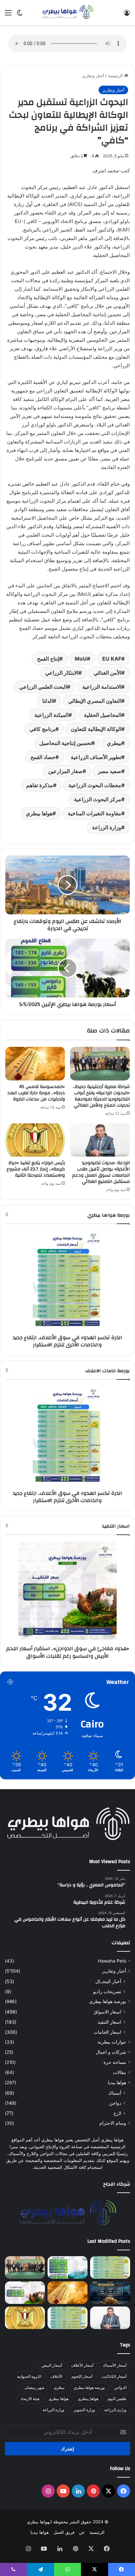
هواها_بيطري (88, 2399)
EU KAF (112, 659)
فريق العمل (64, 2532)
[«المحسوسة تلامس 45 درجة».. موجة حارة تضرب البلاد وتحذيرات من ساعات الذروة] (35, 1064)
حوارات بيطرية (112, 2042)
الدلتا (48, 701)
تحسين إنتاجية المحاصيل (65, 743)
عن (82, 2532)
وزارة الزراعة (107, 827)
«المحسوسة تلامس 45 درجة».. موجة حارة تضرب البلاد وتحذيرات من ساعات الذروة (36, 1093)
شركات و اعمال (111, 2052)
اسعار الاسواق (107, 2012)
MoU (81, 659)
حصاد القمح (43, 757)
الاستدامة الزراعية (102, 687)
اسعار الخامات (107, 2032)
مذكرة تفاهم (40, 785)
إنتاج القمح (48, 659)
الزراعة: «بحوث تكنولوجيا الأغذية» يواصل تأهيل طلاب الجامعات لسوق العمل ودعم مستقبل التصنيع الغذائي (101, 1172)
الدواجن (120, 2387)
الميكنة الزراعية (51, 715)
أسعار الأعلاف (82, 2365)
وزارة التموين (84, 2410)
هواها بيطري (39, 813)
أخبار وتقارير (93, 76)
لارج (117, 2113)
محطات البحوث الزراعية (95, 785)
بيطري (114, 743)
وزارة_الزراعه (115, 2410)
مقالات (120, 2072)
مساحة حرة (115, 2062)
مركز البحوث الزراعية (98, 799)
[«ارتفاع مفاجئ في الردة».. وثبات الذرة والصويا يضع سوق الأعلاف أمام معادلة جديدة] (67, 2318)
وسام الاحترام (113, 2123)
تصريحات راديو (107, 1991)
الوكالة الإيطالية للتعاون (96, 729)
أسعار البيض (52, 2365)
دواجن (115, 2103)
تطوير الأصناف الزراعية (96, 757)
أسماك (115, 2093)
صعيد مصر (110, 771)
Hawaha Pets (112, 1961)
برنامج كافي (42, 729)
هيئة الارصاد (30, 2399)
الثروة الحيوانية (29, 2376)
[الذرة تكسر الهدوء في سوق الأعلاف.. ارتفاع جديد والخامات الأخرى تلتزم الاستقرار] (110, 2267)
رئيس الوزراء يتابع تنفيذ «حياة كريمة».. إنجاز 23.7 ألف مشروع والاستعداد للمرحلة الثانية (36, 1169)
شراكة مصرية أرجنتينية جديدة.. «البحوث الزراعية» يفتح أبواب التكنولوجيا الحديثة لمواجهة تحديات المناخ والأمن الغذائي (101, 1096)
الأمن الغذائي (107, 673)
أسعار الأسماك (115, 2365)
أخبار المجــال (108, 1981)
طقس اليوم (117, 2399)
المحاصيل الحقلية (103, 715)
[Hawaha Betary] (67, 12)
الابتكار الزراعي (62, 673)
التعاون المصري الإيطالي (95, 701)
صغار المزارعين (65, 771)
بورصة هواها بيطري (108, 2001)
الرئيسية (116, 76)
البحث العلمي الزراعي (43, 687)
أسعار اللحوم (82, 2376)
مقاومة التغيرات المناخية (95, 813)
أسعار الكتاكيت (114, 2376)
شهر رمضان (35, 2387)
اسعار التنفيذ (109, 2022)
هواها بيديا (117, 2083)
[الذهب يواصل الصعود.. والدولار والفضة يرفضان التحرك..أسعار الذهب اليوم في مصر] (110, 2293)
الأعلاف (56, 2376)
